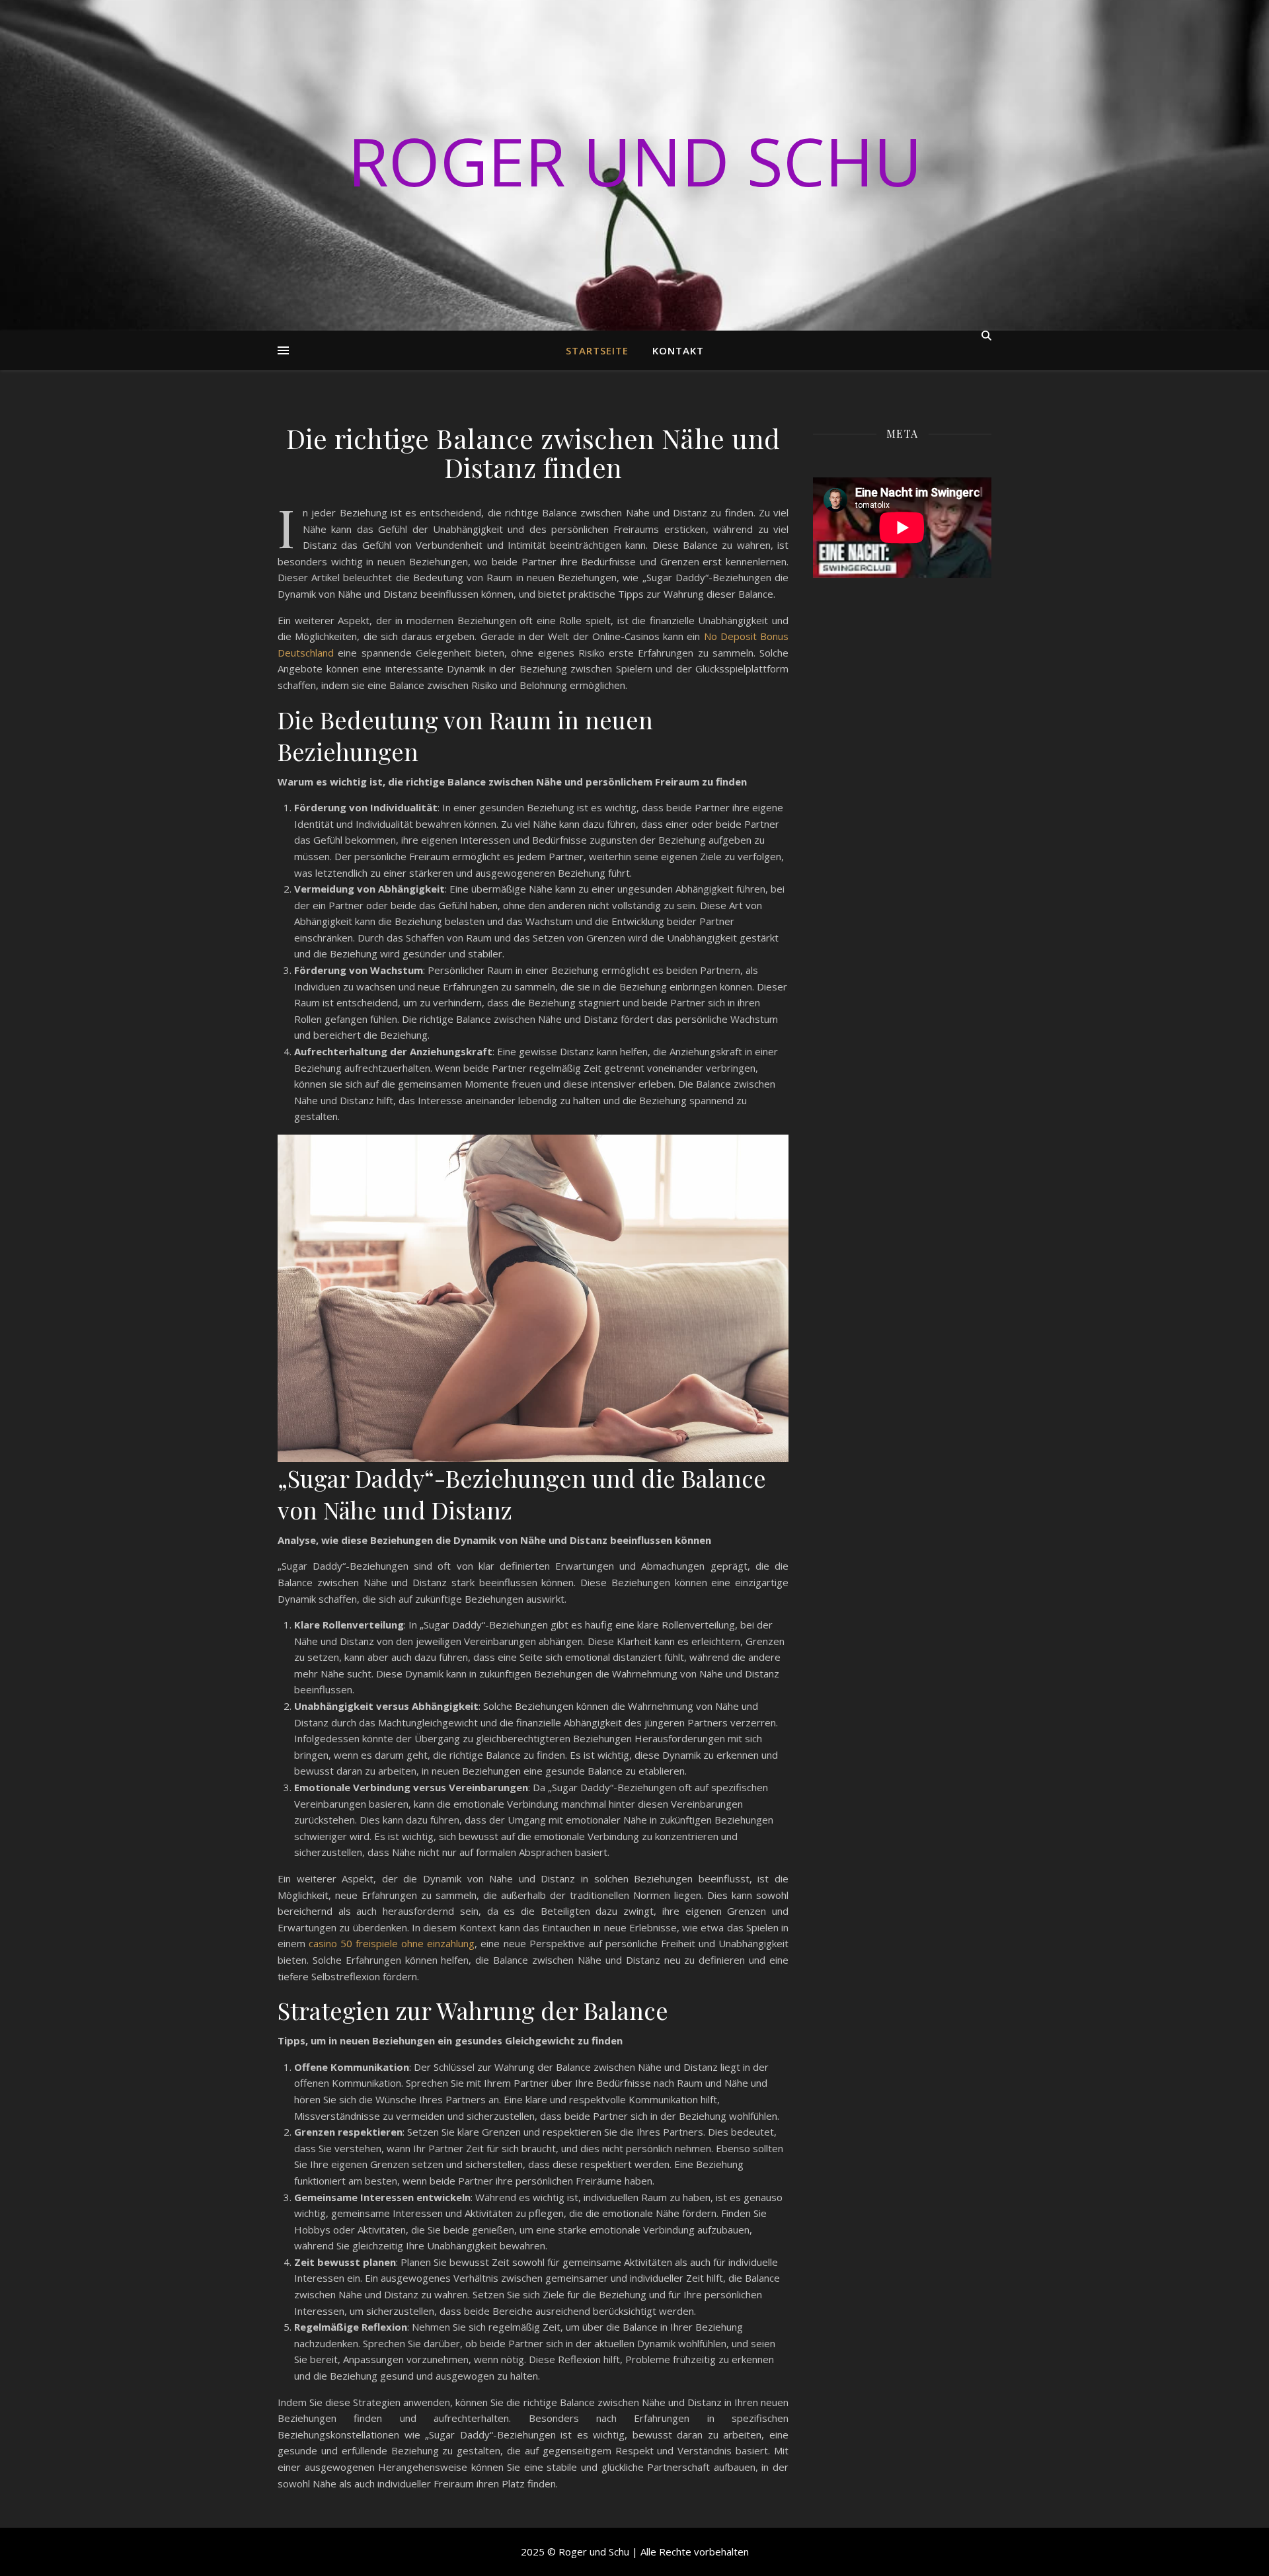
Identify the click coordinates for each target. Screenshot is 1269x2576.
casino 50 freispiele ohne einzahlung (392, 1943)
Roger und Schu (635, 161)
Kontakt (678, 350)
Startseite (597, 350)
